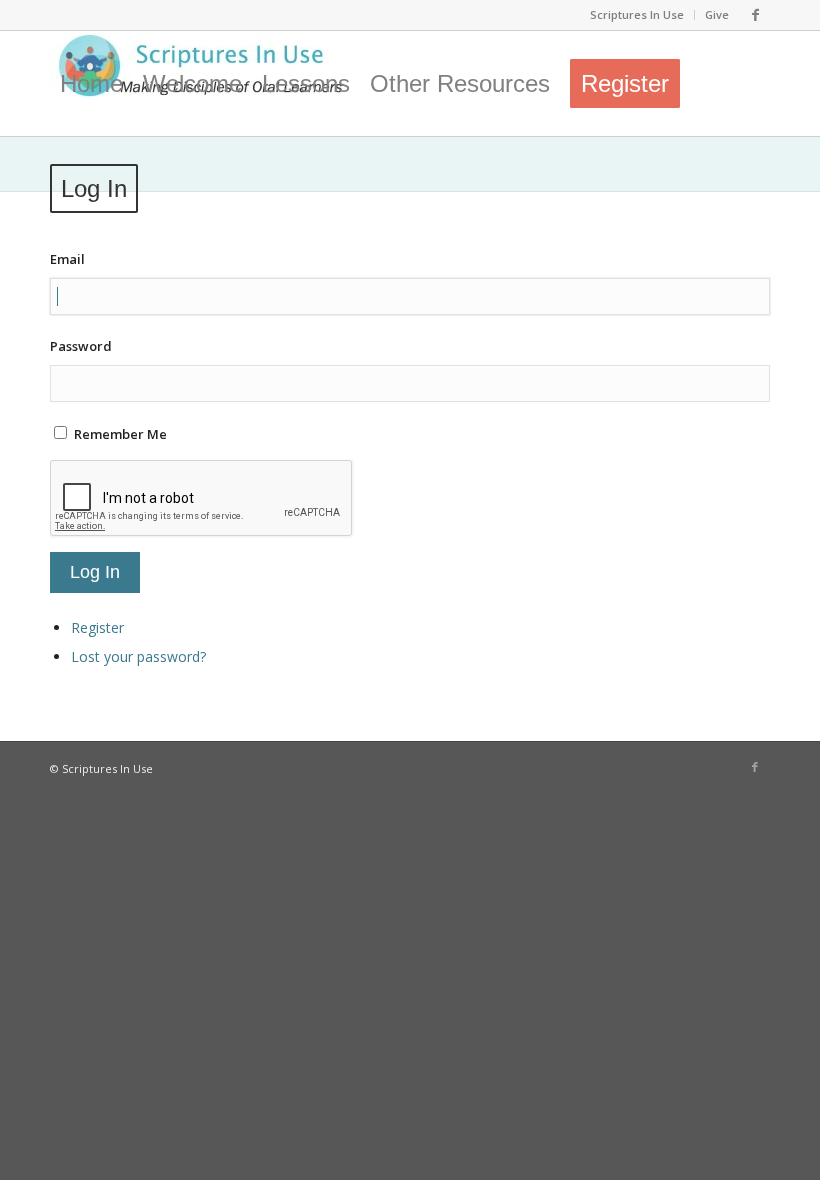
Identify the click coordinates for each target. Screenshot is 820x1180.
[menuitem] (637, 15)
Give (717, 14)
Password (81, 346)
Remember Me (120, 434)
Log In (95, 572)
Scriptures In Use (637, 14)
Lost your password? (138, 656)
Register (97, 627)
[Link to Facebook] (755, 15)
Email (67, 259)
